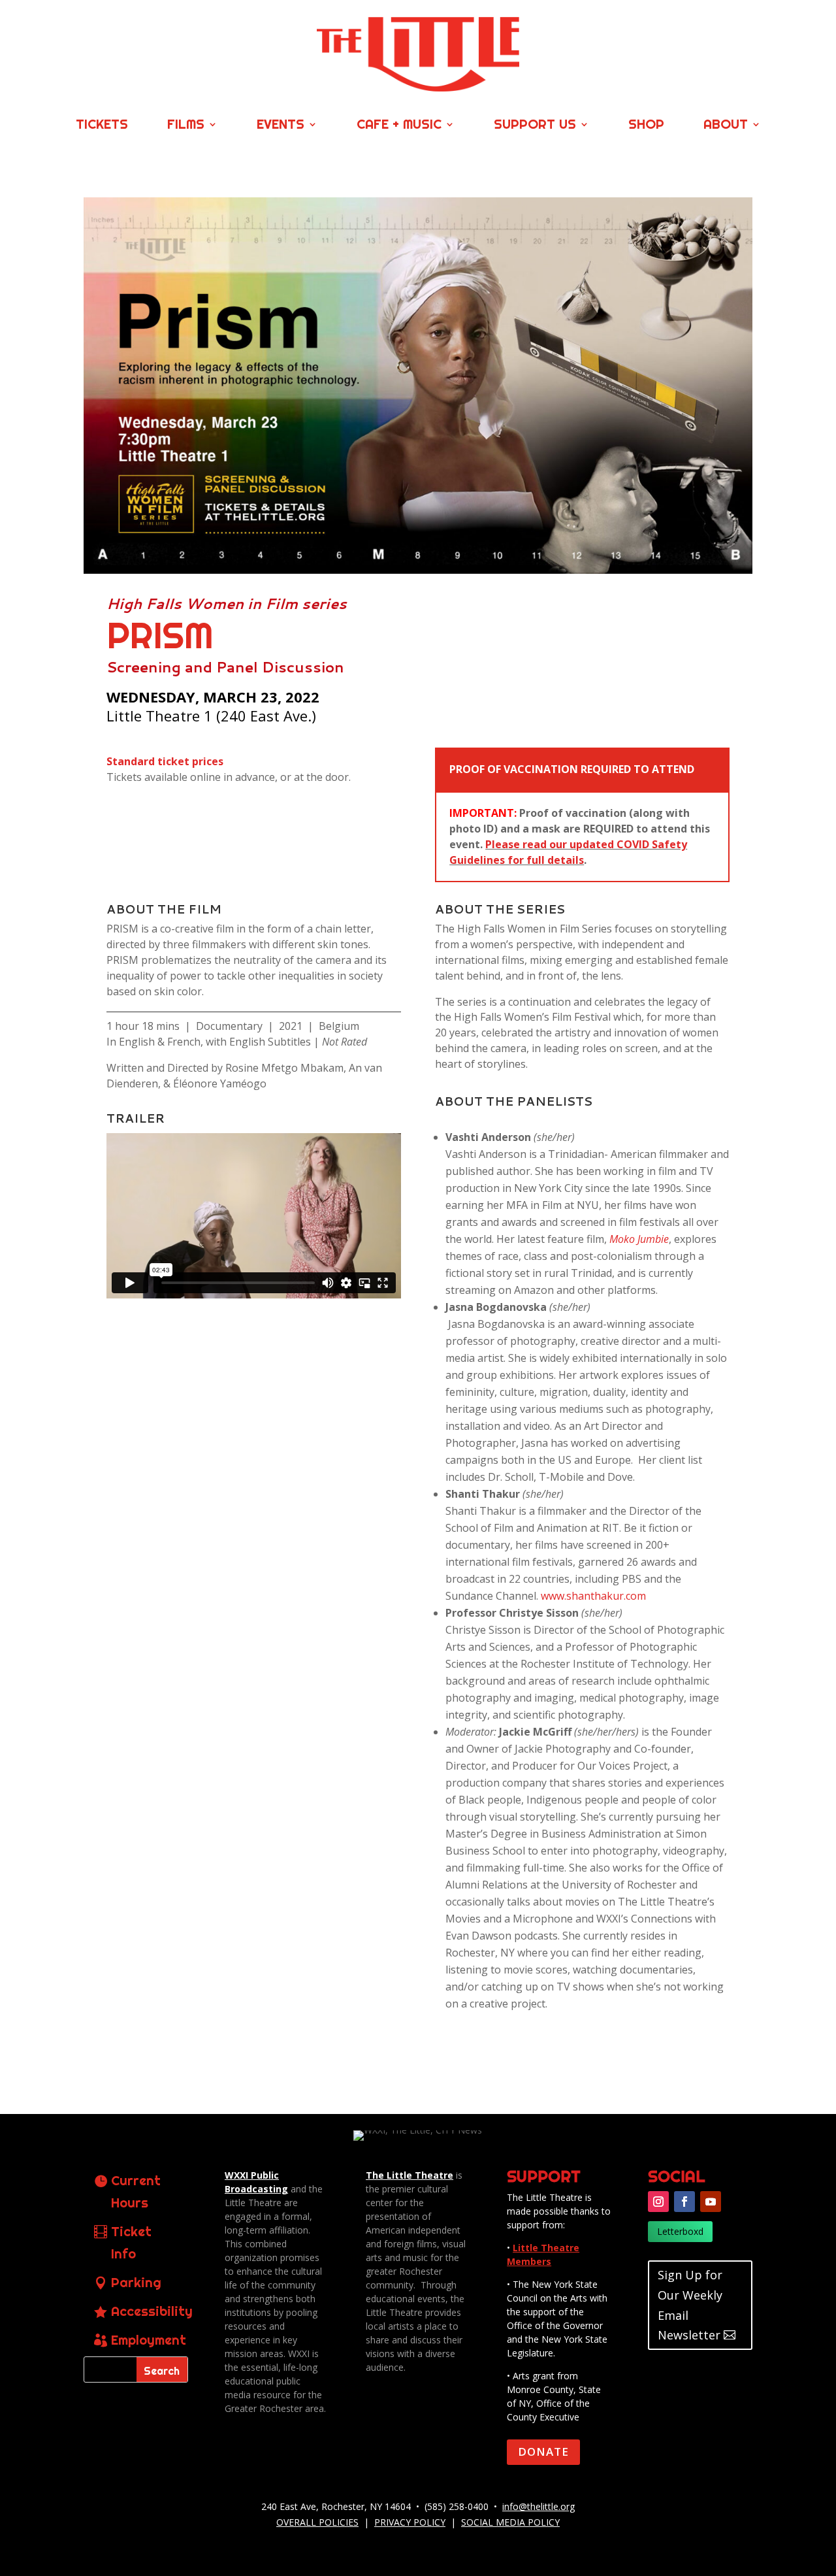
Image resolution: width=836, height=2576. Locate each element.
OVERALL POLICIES (317, 2522)
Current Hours (136, 2191)
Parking (136, 2282)
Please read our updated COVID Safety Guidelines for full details (568, 852)
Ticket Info (131, 2242)
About (726, 126)
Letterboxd (680, 2231)
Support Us (535, 126)
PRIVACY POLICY (410, 2522)
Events (281, 126)
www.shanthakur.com (593, 1596)
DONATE (543, 2452)
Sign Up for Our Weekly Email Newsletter (690, 2305)
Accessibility (152, 2311)
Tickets (102, 126)
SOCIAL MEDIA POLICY (510, 2522)
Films (186, 126)
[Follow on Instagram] (658, 2202)
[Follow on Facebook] (684, 2202)
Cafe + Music (399, 126)
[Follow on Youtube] (711, 2202)
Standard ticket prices (165, 761)
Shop (646, 126)
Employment (149, 2340)
